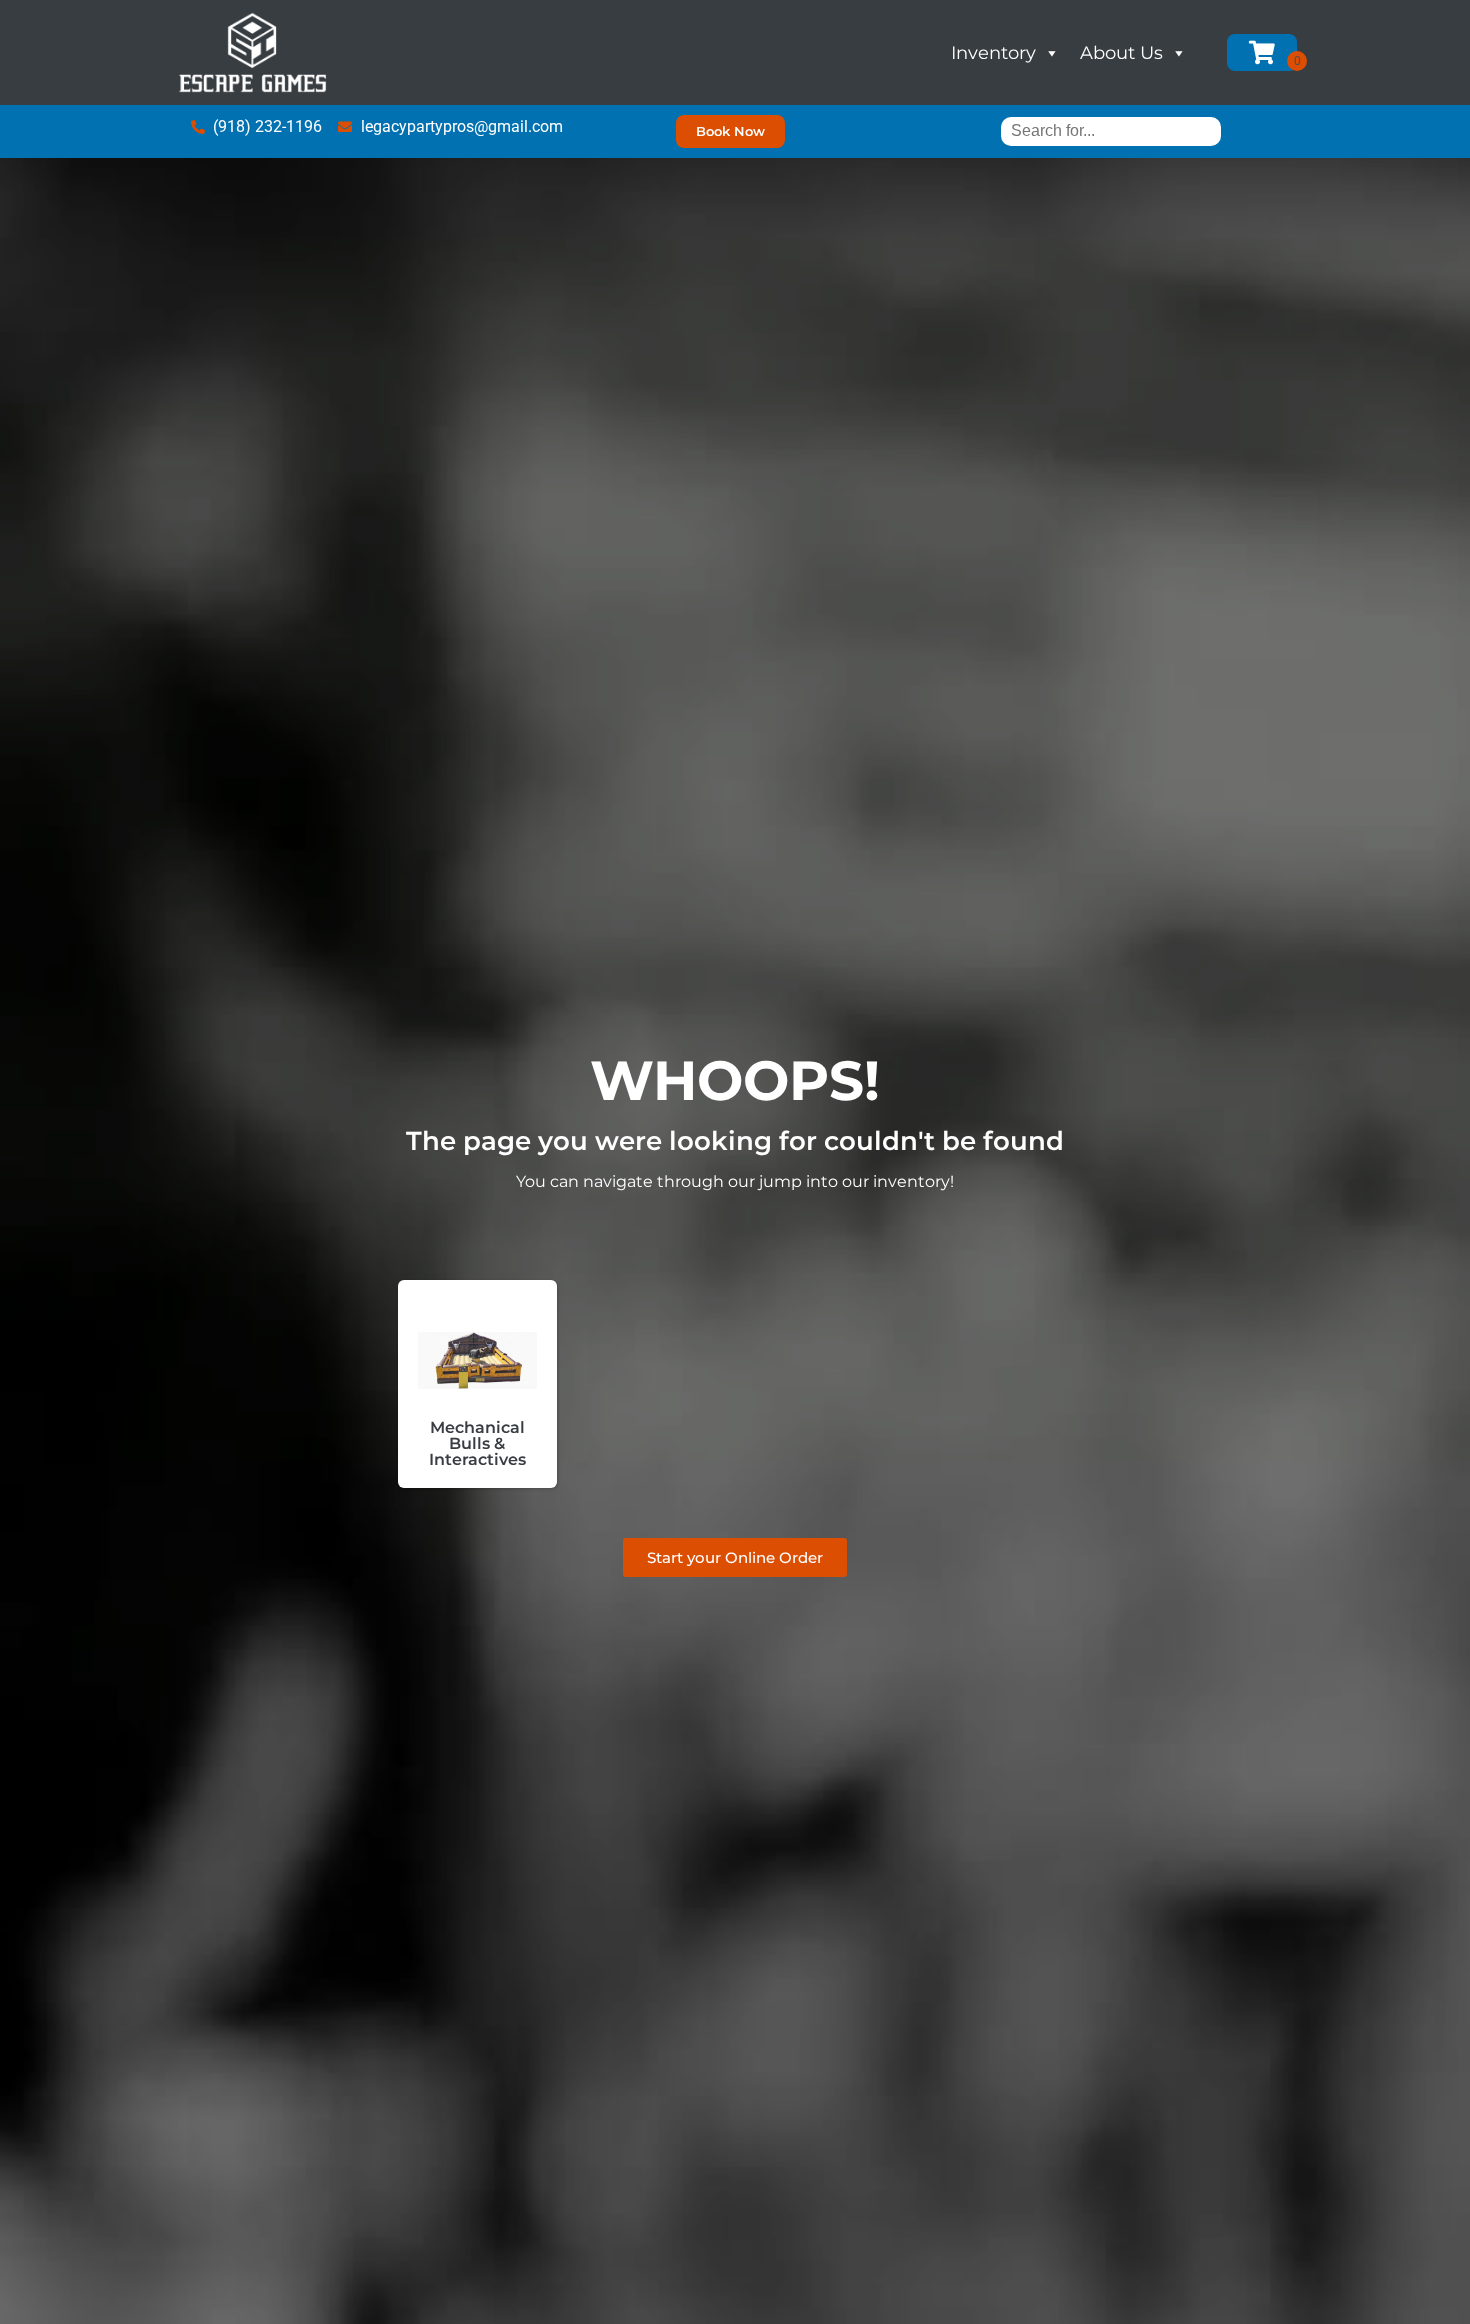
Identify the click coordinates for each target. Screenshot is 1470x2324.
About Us (1121, 53)
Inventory (993, 53)
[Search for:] (1111, 130)
